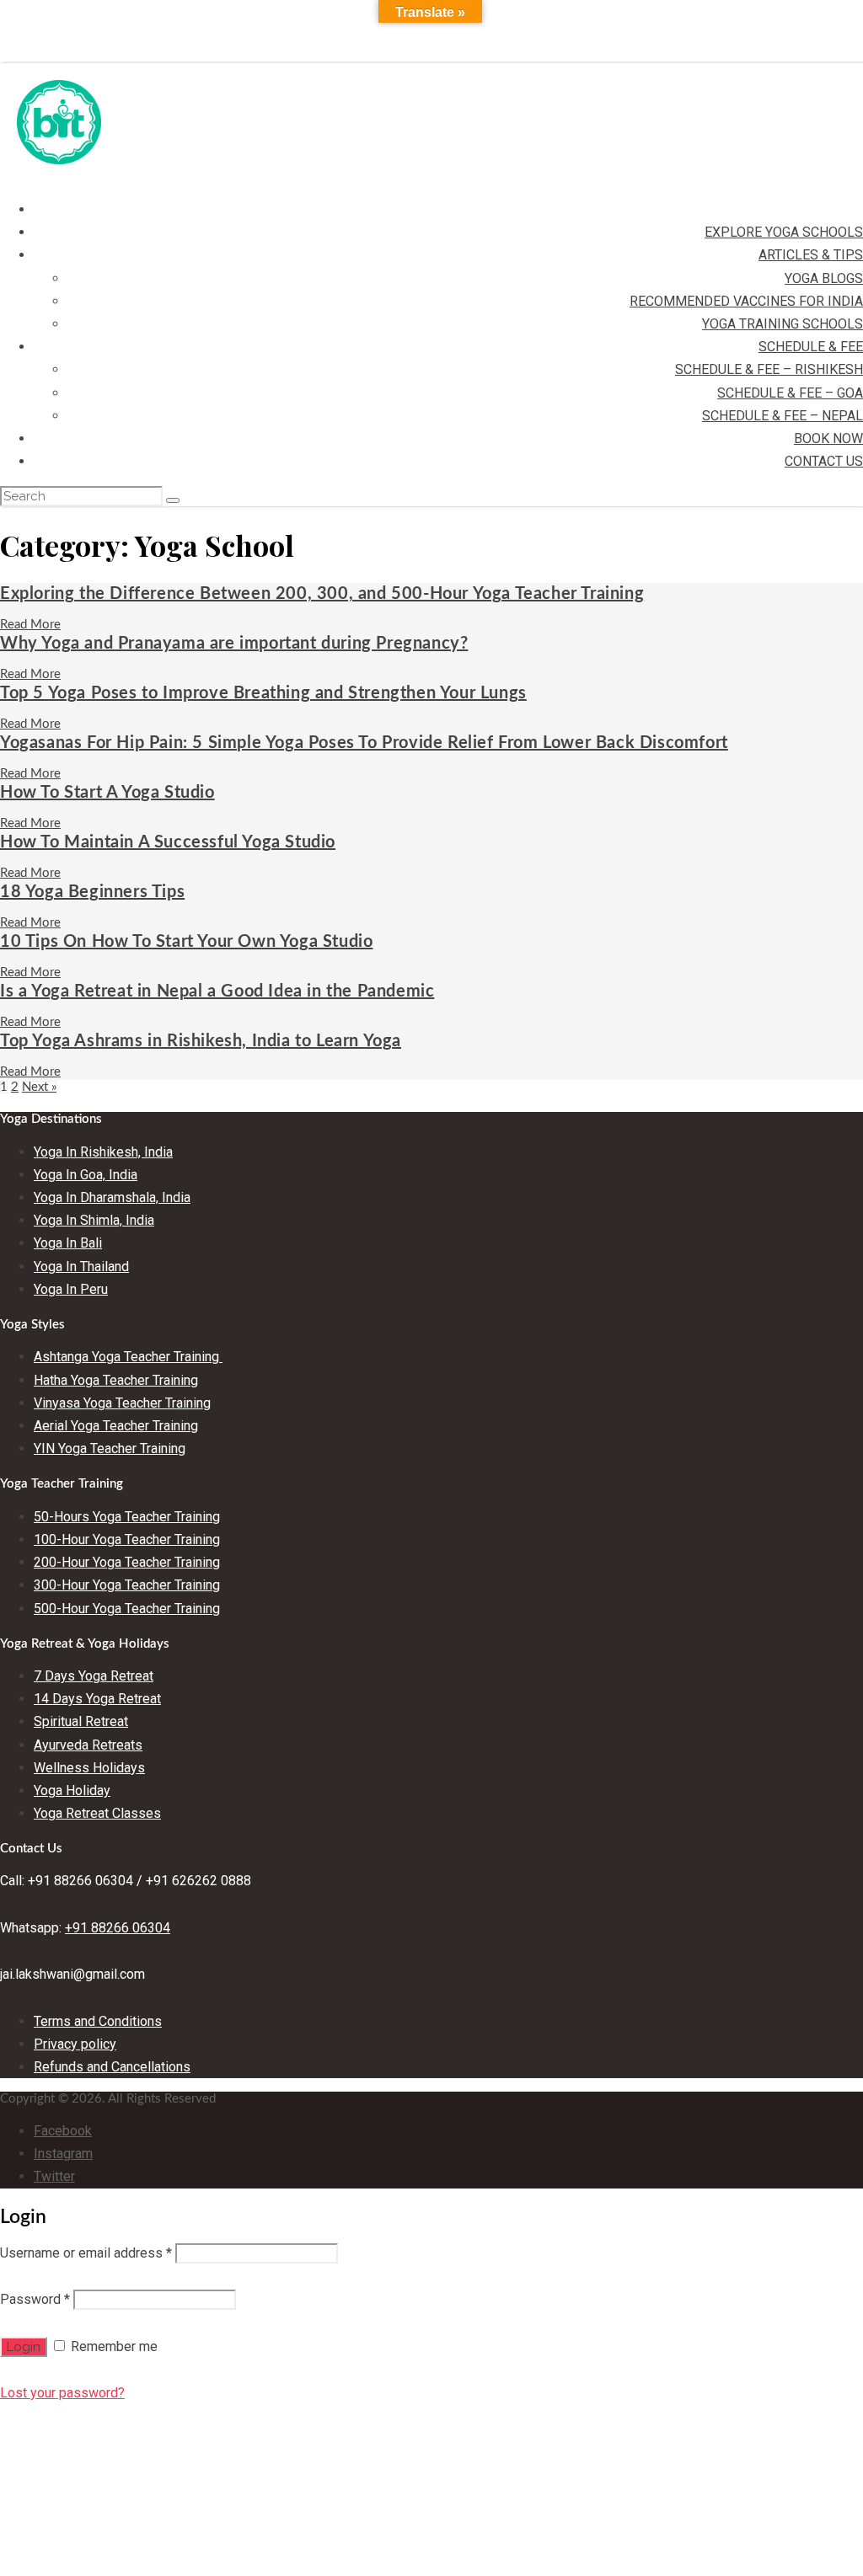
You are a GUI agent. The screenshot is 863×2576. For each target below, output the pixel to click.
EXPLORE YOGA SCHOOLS (784, 232)
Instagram (63, 2154)
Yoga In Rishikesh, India (103, 1152)
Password (35, 2299)
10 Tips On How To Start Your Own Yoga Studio (186, 942)
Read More (30, 625)
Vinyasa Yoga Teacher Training (122, 1403)
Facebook (63, 2131)
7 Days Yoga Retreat (94, 1676)
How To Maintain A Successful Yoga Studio (168, 842)
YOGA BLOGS (824, 278)
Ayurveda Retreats (88, 1745)
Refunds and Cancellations (112, 2067)
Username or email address (86, 2253)
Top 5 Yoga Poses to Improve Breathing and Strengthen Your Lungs (263, 693)
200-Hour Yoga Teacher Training (127, 1562)
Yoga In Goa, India (86, 1175)
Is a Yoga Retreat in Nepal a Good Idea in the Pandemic (217, 991)
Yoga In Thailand (81, 1267)
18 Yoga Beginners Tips (92, 892)
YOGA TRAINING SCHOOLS (783, 324)
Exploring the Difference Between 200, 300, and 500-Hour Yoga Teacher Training (322, 594)
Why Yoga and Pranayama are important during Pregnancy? (234, 644)
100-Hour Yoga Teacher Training (127, 1539)
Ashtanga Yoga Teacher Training (128, 1357)
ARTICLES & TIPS (811, 255)
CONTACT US (824, 461)
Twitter (54, 2176)
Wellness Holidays (89, 1768)
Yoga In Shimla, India (94, 1220)
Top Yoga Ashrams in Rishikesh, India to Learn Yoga (201, 1041)
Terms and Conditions (98, 2021)
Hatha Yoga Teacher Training (116, 1380)
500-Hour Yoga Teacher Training (127, 1609)
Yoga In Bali (68, 1243)
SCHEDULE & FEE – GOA (790, 393)
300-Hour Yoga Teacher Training (127, 1585)
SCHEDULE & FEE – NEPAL (783, 416)
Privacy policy (75, 2044)
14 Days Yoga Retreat (97, 1699)
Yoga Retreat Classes (97, 1813)
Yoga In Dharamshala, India (112, 1197)
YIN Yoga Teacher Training (110, 1448)
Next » (39, 1087)
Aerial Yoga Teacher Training (116, 1426)
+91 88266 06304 (118, 1928)
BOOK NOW (828, 438)
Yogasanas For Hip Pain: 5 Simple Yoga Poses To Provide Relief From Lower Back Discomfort (364, 743)
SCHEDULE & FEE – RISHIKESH (769, 369)
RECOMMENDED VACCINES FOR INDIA (746, 301)
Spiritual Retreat (81, 1721)
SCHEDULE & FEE (811, 347)
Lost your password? (62, 2393)
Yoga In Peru (71, 1289)
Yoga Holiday (72, 1790)
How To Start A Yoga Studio (107, 793)
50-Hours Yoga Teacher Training (127, 1517)
